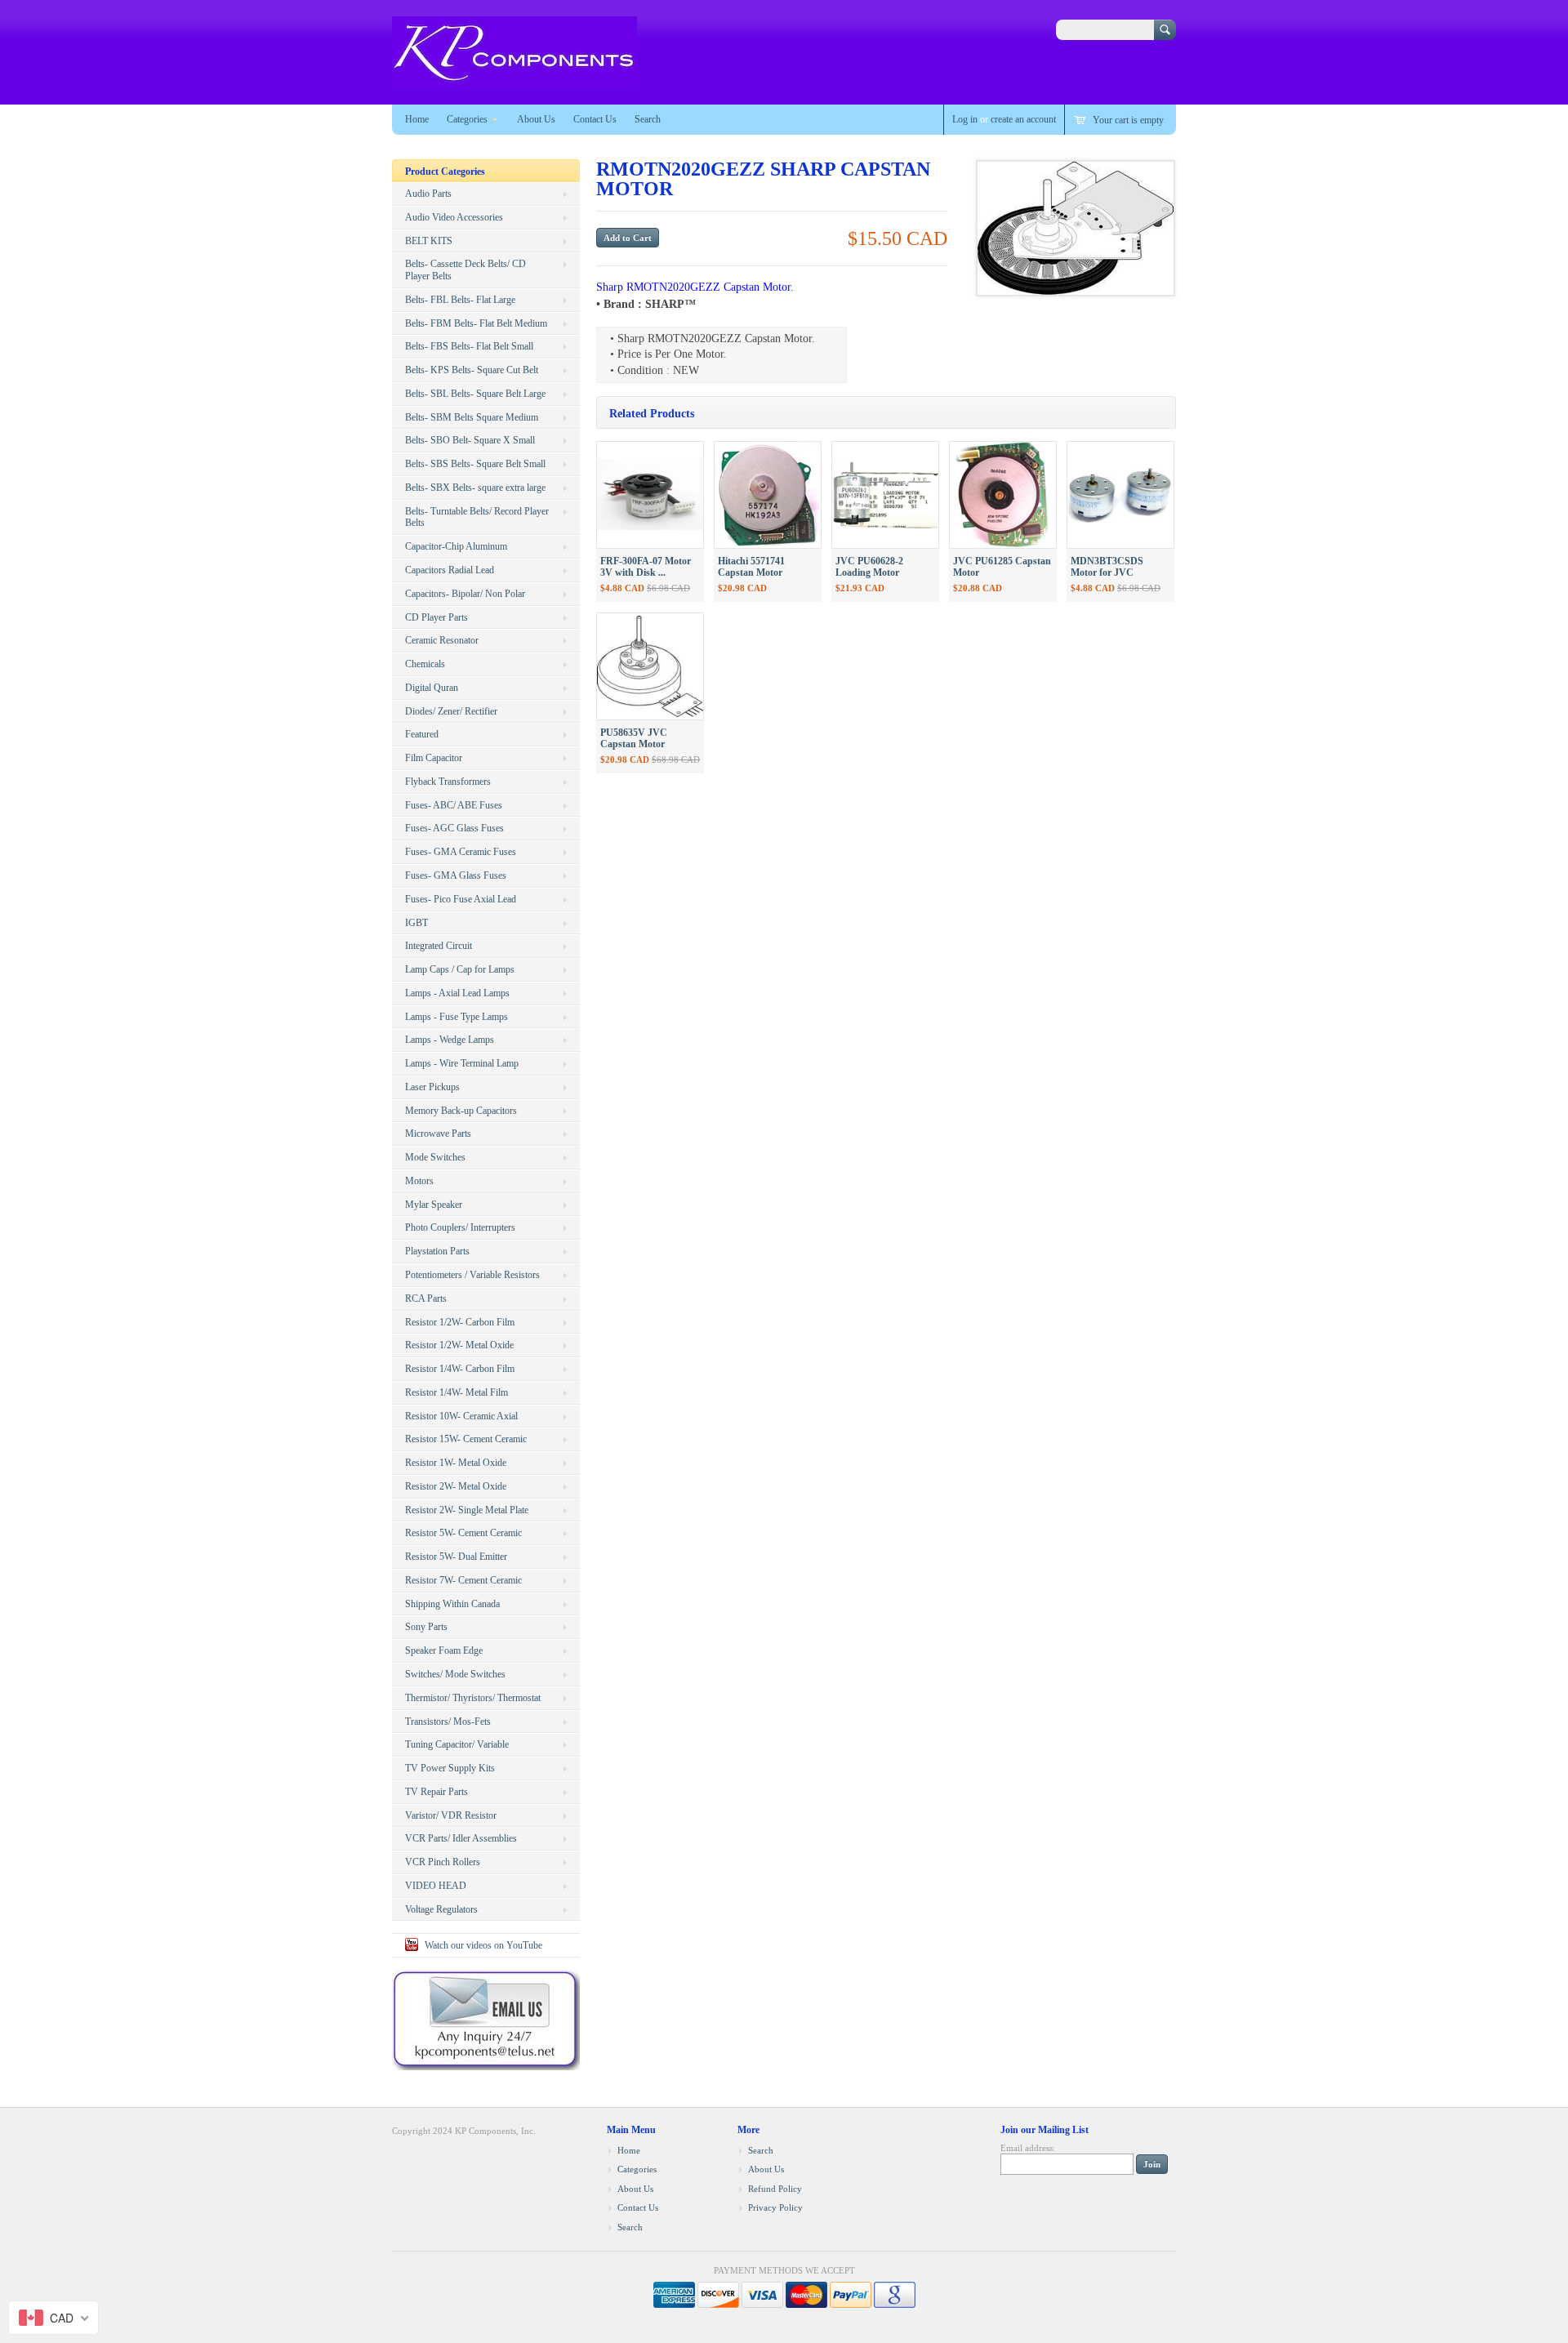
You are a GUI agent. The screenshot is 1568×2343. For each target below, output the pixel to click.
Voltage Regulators (441, 1909)
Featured (422, 734)
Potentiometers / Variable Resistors (472, 1275)
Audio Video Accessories (454, 217)
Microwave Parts (438, 1134)
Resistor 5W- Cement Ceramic (463, 1533)
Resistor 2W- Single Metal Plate (467, 1510)
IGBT (416, 923)
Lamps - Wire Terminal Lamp (462, 1063)
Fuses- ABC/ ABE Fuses (454, 805)
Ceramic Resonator (442, 640)
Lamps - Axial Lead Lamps (457, 993)
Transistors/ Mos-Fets (448, 1722)
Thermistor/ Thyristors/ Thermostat (473, 1698)
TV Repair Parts (437, 1792)
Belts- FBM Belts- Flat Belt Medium (476, 323)
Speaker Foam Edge (444, 1650)
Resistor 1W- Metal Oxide (456, 1463)
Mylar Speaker (434, 1205)
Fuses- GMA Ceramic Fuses (461, 852)
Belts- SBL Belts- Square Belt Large (475, 394)
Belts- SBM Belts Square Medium (472, 417)
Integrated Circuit (439, 946)
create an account (1023, 119)
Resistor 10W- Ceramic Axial (461, 1416)
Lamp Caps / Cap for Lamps (460, 969)
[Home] (514, 80)
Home (417, 119)
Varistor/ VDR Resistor (451, 1815)
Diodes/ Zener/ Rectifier (451, 711)
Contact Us (595, 119)
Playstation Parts (437, 1251)
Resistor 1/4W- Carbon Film (460, 1369)
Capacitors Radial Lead (450, 570)
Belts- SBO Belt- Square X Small (470, 440)
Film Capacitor (434, 758)
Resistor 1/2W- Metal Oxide (459, 1345)
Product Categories (445, 171)
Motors (419, 1181)
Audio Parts (428, 194)
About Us (536, 119)
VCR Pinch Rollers (443, 1862)
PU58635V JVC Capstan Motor (634, 739)
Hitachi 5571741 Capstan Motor (751, 567)
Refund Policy (775, 2189)
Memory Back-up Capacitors (461, 1111)
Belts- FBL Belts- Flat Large (460, 300)
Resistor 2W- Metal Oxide (456, 1486)
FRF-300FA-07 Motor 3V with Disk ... (646, 567)
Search (648, 119)
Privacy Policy (775, 2207)
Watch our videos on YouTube (483, 1945)
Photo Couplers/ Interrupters (460, 1227)
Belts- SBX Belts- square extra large (475, 488)
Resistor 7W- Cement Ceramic (463, 1580)
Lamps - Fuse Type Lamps (457, 1017)
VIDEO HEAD (436, 1886)
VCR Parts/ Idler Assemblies (461, 1838)
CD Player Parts (437, 617)
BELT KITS (429, 241)
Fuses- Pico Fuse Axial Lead (461, 899)
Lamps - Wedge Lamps (450, 1040)
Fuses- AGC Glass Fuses (454, 828)
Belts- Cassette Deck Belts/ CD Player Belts (465, 270)
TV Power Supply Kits (450, 1768)
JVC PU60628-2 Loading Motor (869, 567)
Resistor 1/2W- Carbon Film (460, 1322)
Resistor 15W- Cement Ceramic (466, 1439)
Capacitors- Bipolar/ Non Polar (465, 594)
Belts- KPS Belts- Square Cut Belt (472, 370)
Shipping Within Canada (452, 1604)
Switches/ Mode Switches (455, 1674)
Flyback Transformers (448, 782)
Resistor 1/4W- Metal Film (457, 1392)
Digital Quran (432, 688)
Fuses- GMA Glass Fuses (456, 875)
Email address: (1028, 2148)
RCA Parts (426, 1298)
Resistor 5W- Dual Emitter (456, 1557)
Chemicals (425, 664)
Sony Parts (426, 1627)
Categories (467, 119)
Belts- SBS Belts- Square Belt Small (475, 464)
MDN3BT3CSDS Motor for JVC (1107, 567)
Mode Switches (435, 1157)
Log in (965, 119)
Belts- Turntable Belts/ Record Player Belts (477, 517)
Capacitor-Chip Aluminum (456, 546)
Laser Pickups (432, 1087)
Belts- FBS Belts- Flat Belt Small (469, 346)
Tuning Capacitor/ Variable (457, 1744)
